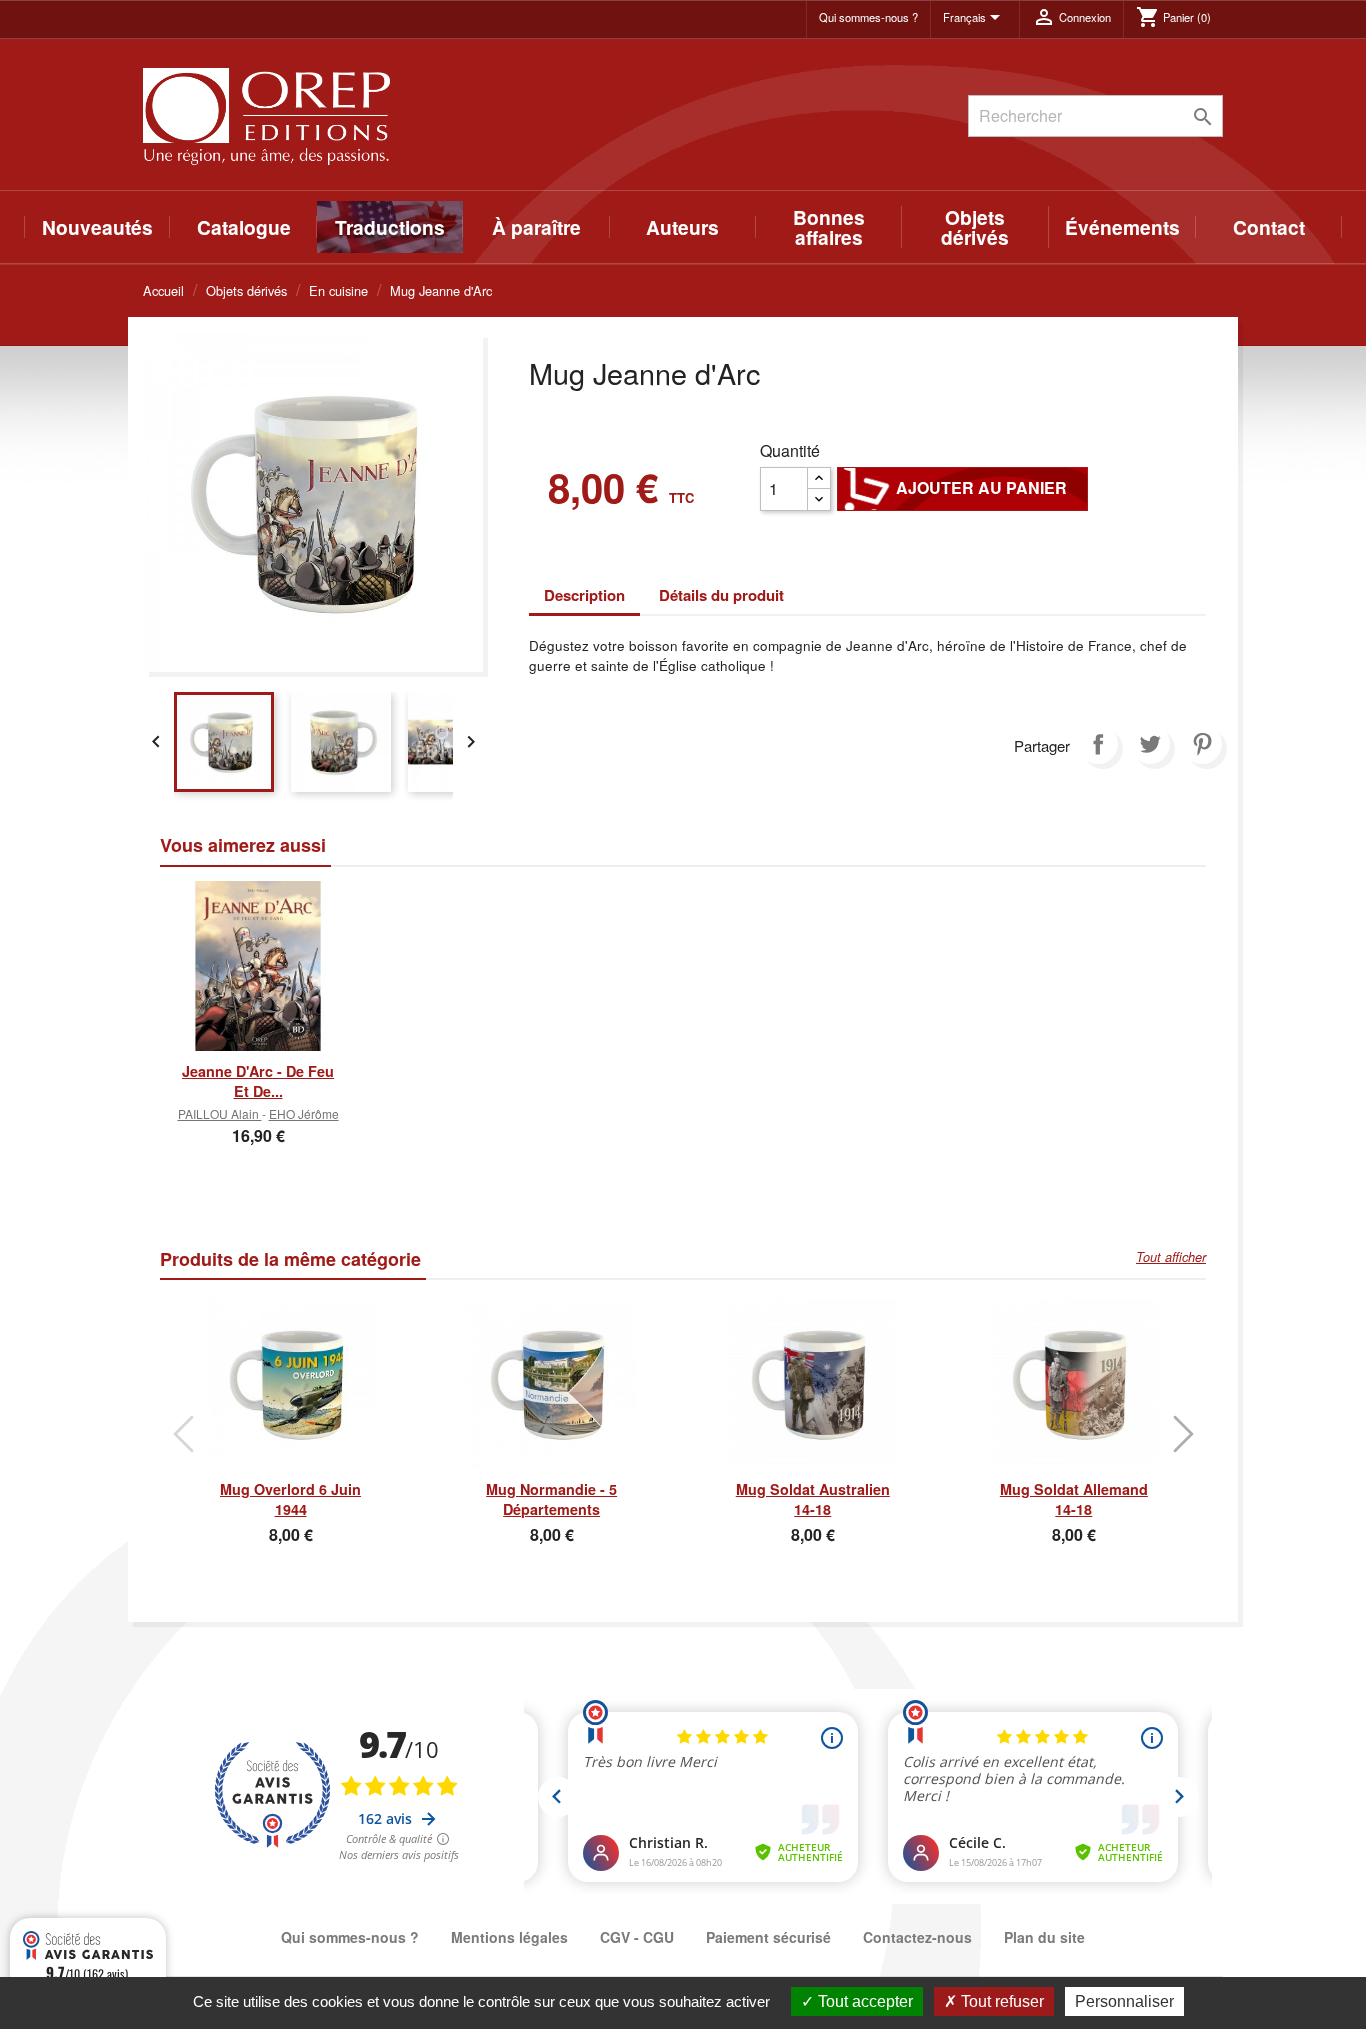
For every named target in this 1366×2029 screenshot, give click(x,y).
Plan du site (1044, 1937)
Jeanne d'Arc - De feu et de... (258, 1081)
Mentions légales (509, 1937)
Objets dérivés (975, 227)
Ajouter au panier (962, 488)
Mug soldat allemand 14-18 (1074, 1499)
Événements (1122, 227)
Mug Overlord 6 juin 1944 (290, 1499)
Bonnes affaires (829, 227)
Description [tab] (584, 595)
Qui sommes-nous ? (868, 17)
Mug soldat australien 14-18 (813, 1499)
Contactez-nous (917, 1937)
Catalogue (244, 227)
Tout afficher (1171, 1257)
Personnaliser (1124, 2001)
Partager (1098, 744)
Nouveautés (97, 227)
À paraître (536, 227)
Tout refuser (1000, 2001)
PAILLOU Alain (220, 1113)
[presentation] (183, 1434)
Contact (1269, 227)
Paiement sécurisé (768, 1937)
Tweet (1150, 744)
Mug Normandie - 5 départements (551, 1499)
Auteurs (682, 227)
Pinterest (1202, 744)
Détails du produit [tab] (721, 595)
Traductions (390, 227)
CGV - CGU (637, 1937)
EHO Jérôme (304, 1113)
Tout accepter (863, 2001)
